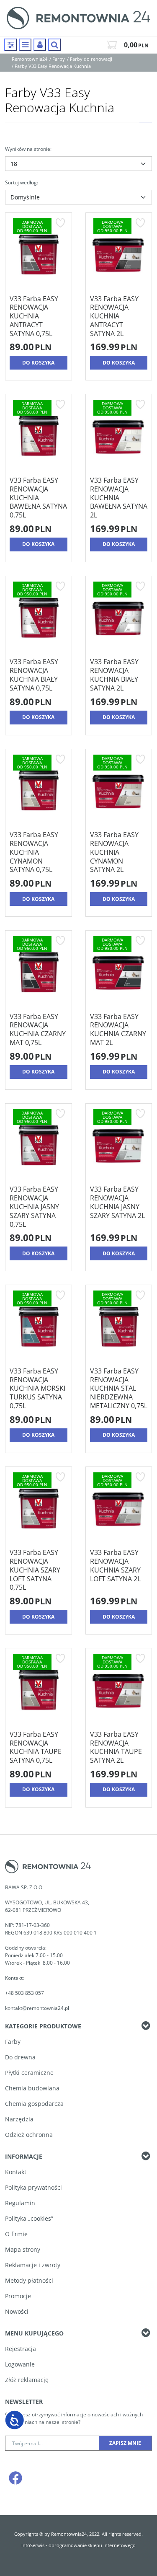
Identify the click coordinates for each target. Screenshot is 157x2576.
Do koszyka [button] (38, 363)
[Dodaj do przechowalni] (60, 223)
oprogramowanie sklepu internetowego (92, 2545)
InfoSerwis (33, 2545)
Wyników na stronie (28, 149)
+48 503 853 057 (25, 1993)
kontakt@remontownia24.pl (37, 2008)
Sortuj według (22, 182)
